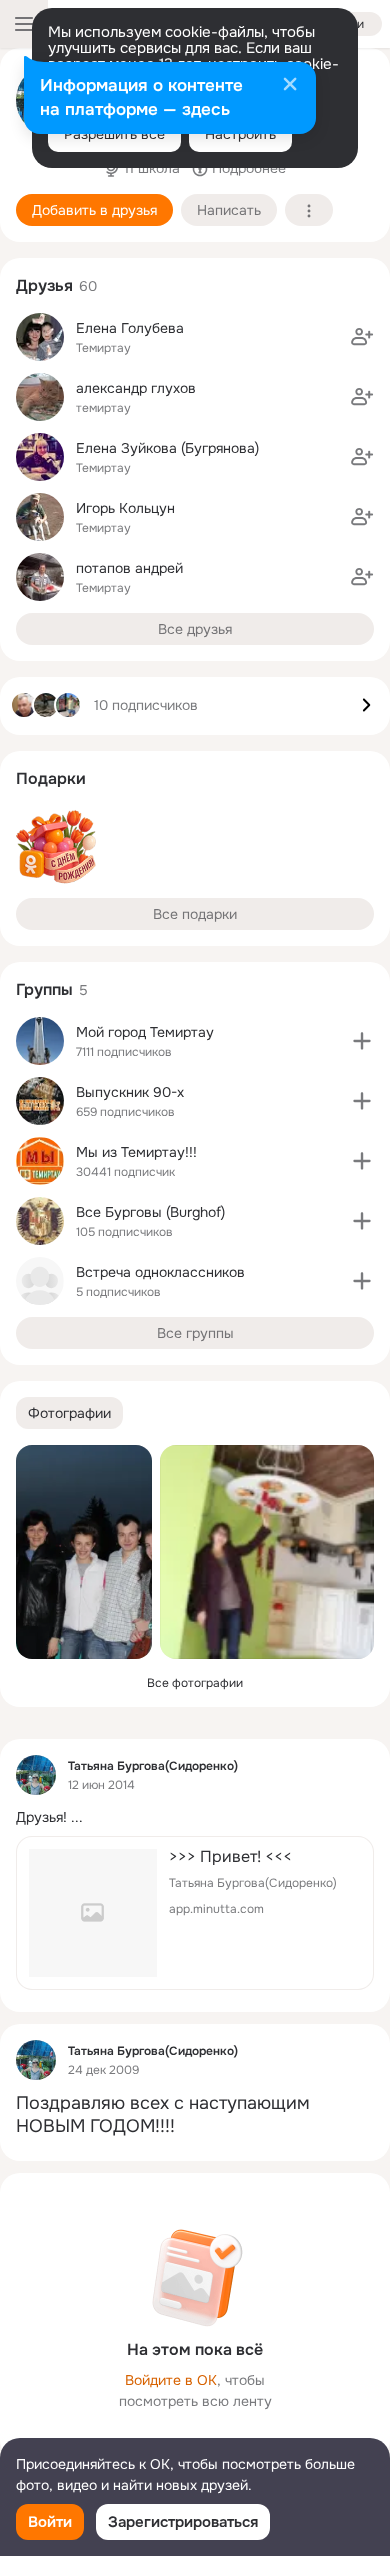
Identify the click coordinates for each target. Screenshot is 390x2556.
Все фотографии (195, 1683)
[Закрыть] (290, 86)
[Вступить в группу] (362, 1041)
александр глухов (136, 388)
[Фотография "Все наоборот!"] (267, 1552)
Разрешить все (114, 134)
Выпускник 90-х (130, 1092)
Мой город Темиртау (145, 1032)
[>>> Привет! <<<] (195, 1913)
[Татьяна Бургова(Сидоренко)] (36, 1775)
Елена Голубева (130, 328)
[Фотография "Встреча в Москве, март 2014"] (84, 1552)
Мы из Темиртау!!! (136, 1152)
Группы (44, 989)
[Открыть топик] (195, 1817)
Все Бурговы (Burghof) (150, 1212)
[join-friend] (362, 337)
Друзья (44, 285)
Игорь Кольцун (125, 508)
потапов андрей (129, 568)
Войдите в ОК (171, 2380)
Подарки (51, 778)
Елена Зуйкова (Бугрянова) (167, 448)
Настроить (240, 134)
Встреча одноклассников (160, 1272)
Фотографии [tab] (69, 1413)
